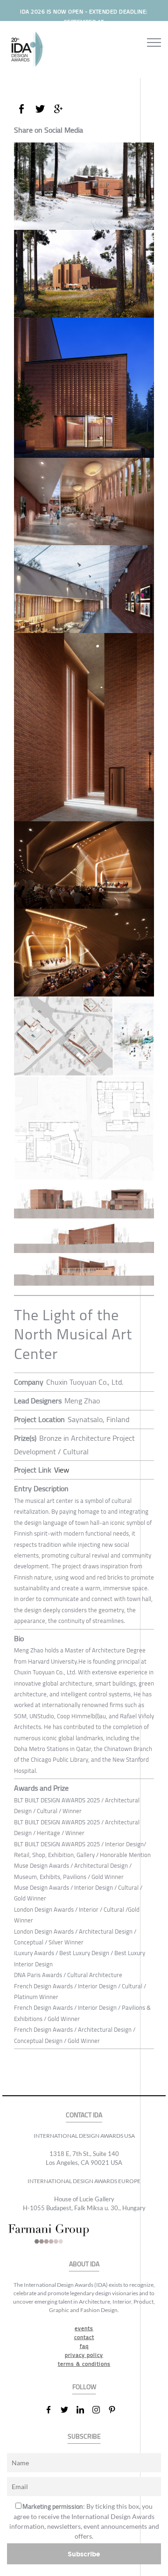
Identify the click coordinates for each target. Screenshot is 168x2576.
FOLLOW (84, 2387)
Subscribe (84, 2554)
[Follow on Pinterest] (116, 2410)
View (62, 1470)
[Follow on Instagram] (100, 2410)
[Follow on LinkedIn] (84, 2410)
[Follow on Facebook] (52, 2410)
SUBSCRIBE (84, 2437)
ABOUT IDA (84, 2264)
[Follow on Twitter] (68, 2410)
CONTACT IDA (84, 2115)
